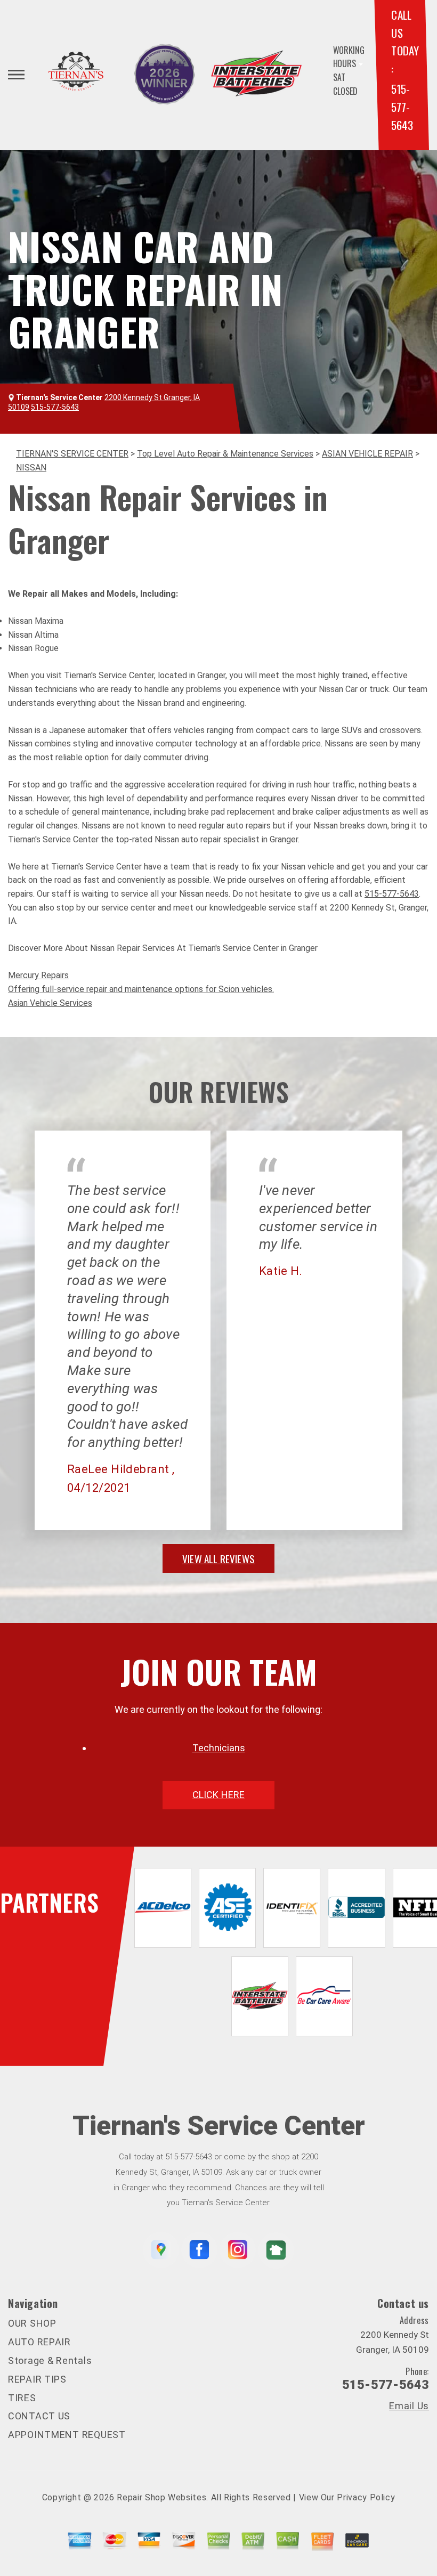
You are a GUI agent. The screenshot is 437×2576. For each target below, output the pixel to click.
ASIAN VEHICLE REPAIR (367, 454)
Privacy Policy (366, 2497)
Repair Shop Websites (161, 2497)
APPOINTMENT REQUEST (67, 2435)
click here (218, 1795)
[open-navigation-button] (16, 75)
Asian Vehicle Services (50, 1003)
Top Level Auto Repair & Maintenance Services (225, 454)
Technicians (219, 1748)
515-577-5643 (402, 107)
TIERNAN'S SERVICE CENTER (72, 454)
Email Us (409, 2406)
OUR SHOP (32, 2323)
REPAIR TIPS (37, 2379)
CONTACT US (39, 2416)
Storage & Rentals (50, 2360)
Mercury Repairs (38, 975)
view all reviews (218, 1558)
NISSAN (31, 468)
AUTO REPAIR (39, 2342)
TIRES (22, 2398)
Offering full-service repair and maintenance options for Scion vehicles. (141, 989)
